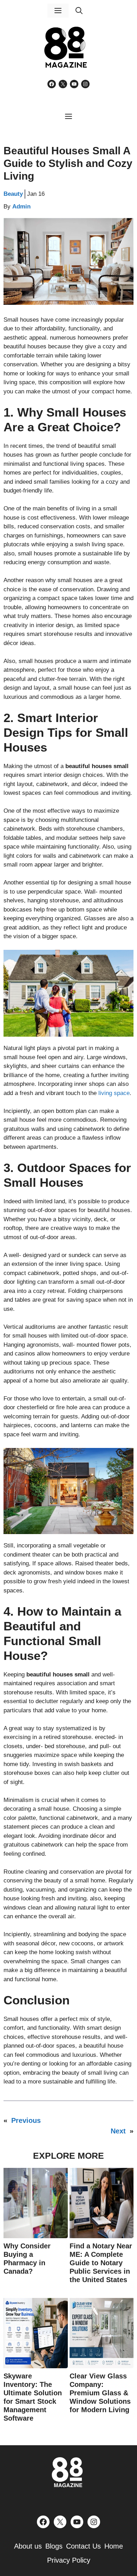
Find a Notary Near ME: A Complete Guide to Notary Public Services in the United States (101, 2263)
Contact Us (83, 2546)
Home (114, 2546)
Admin (21, 207)
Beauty (13, 194)
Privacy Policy (69, 2560)
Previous (26, 2120)
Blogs (54, 2546)
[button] (79, 11)
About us (28, 2546)
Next (118, 2131)
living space (114, 1093)
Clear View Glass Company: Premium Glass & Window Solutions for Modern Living (100, 2393)
